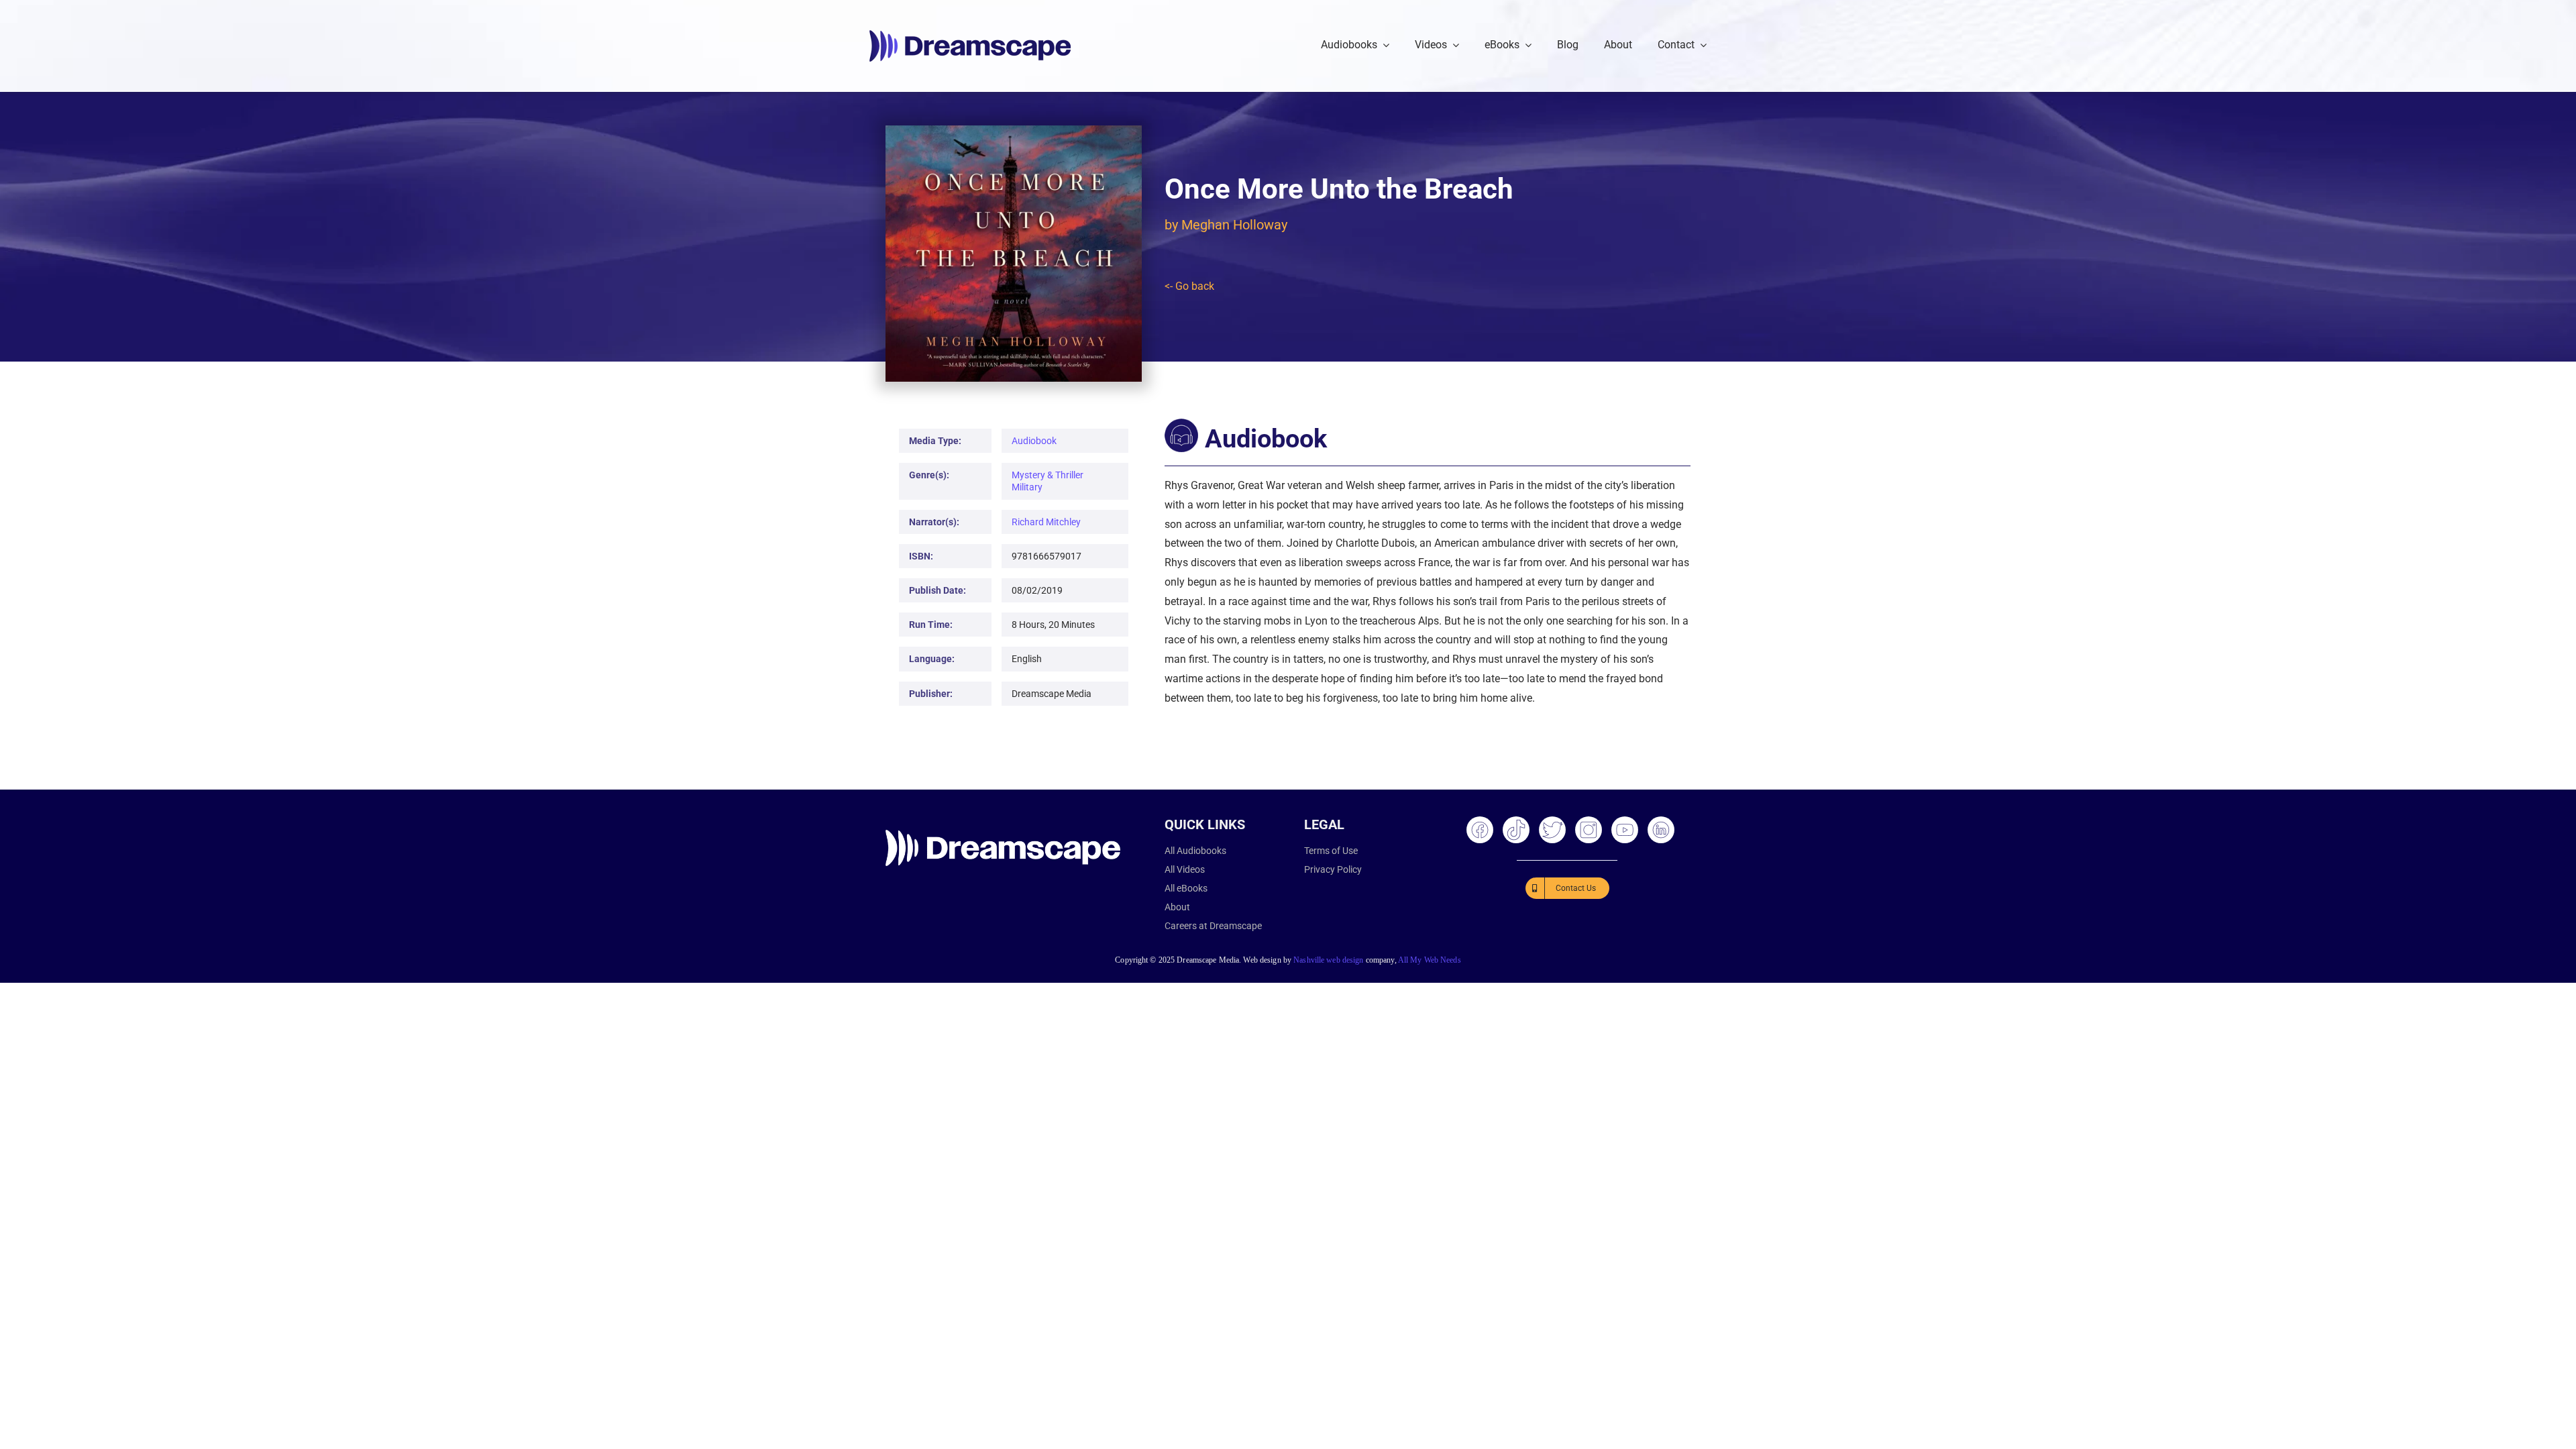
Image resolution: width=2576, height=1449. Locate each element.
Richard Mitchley (1046, 522)
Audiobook (1034, 441)
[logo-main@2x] (970, 35)
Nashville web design (1328, 960)
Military (1027, 487)
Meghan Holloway (1234, 225)
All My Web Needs (1430, 960)
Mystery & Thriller (1048, 475)
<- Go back (1189, 286)
